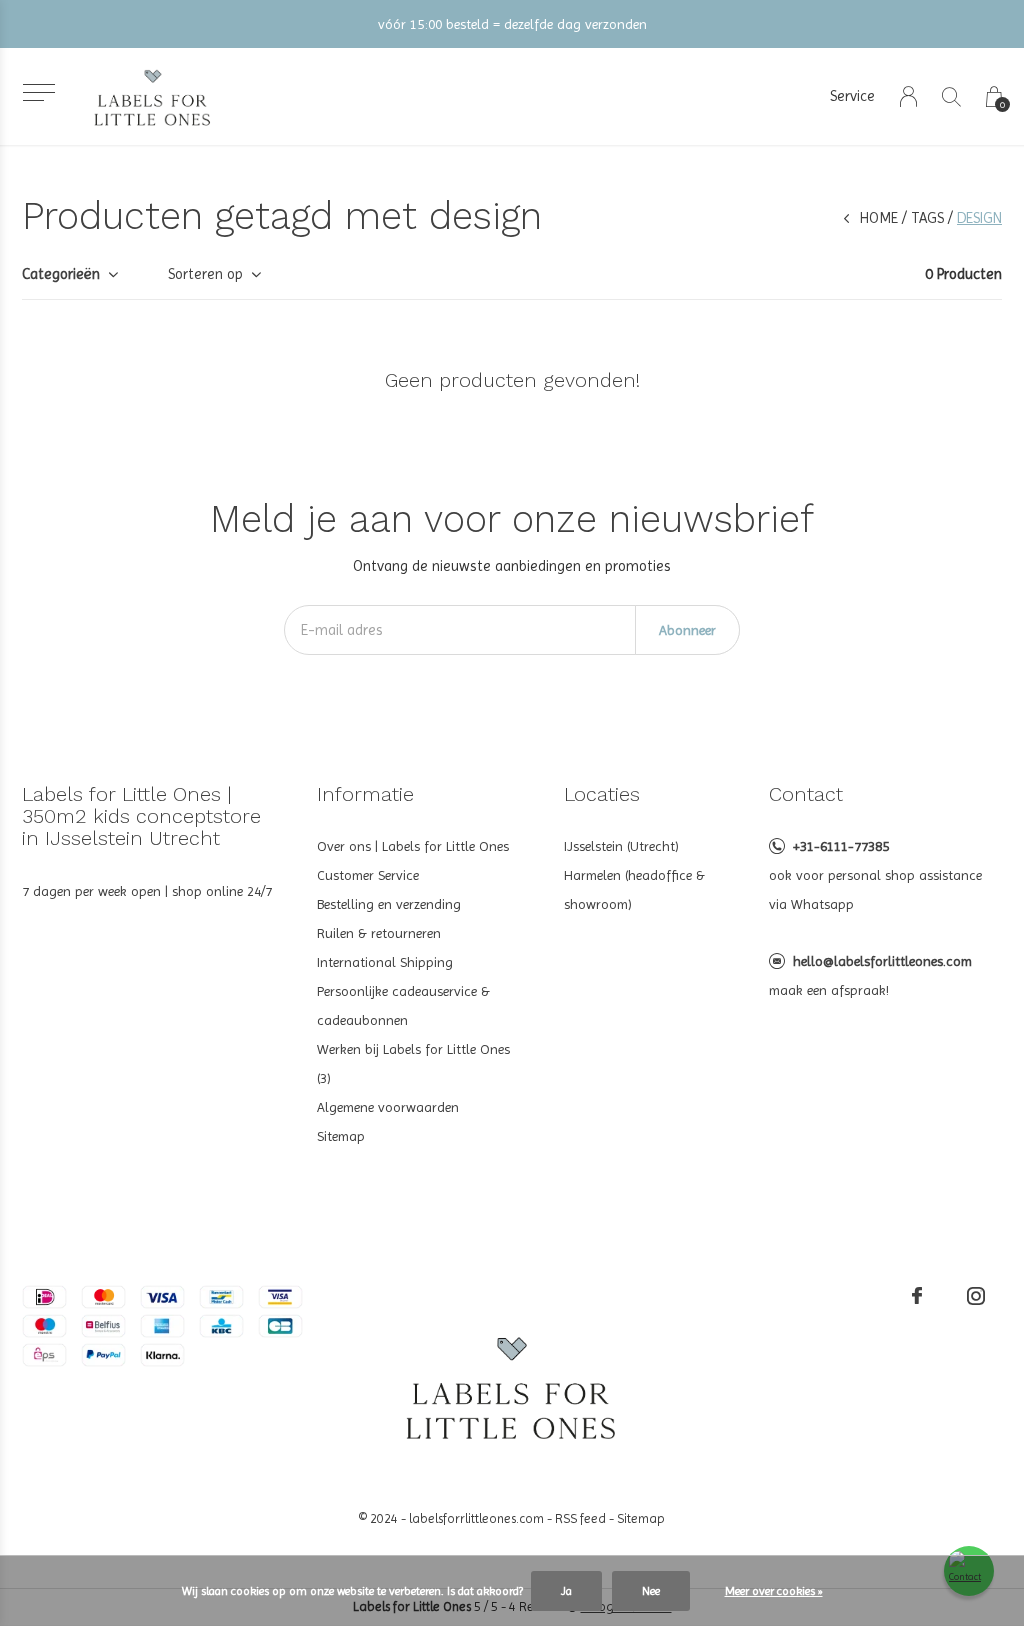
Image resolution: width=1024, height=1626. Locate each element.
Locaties (602, 794)
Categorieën (61, 274)
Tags (927, 218)
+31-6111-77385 (841, 846)
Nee (651, 1591)
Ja (566, 1591)
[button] (38, 92)
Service (852, 96)
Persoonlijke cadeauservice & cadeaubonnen (403, 1005)
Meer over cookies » (774, 1591)
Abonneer (687, 630)
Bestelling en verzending (389, 904)
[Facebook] (917, 1296)
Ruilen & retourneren (379, 933)
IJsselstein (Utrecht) (621, 846)
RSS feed (580, 1518)
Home (879, 218)
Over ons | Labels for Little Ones (413, 846)
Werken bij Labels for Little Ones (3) (413, 1063)
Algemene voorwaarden (388, 1107)
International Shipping (385, 962)
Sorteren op (205, 274)
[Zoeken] (951, 96)
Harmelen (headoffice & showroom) (634, 889)
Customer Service (368, 875)
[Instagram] (976, 1296)
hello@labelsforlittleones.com (882, 961)
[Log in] (908, 96)
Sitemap (341, 1136)
